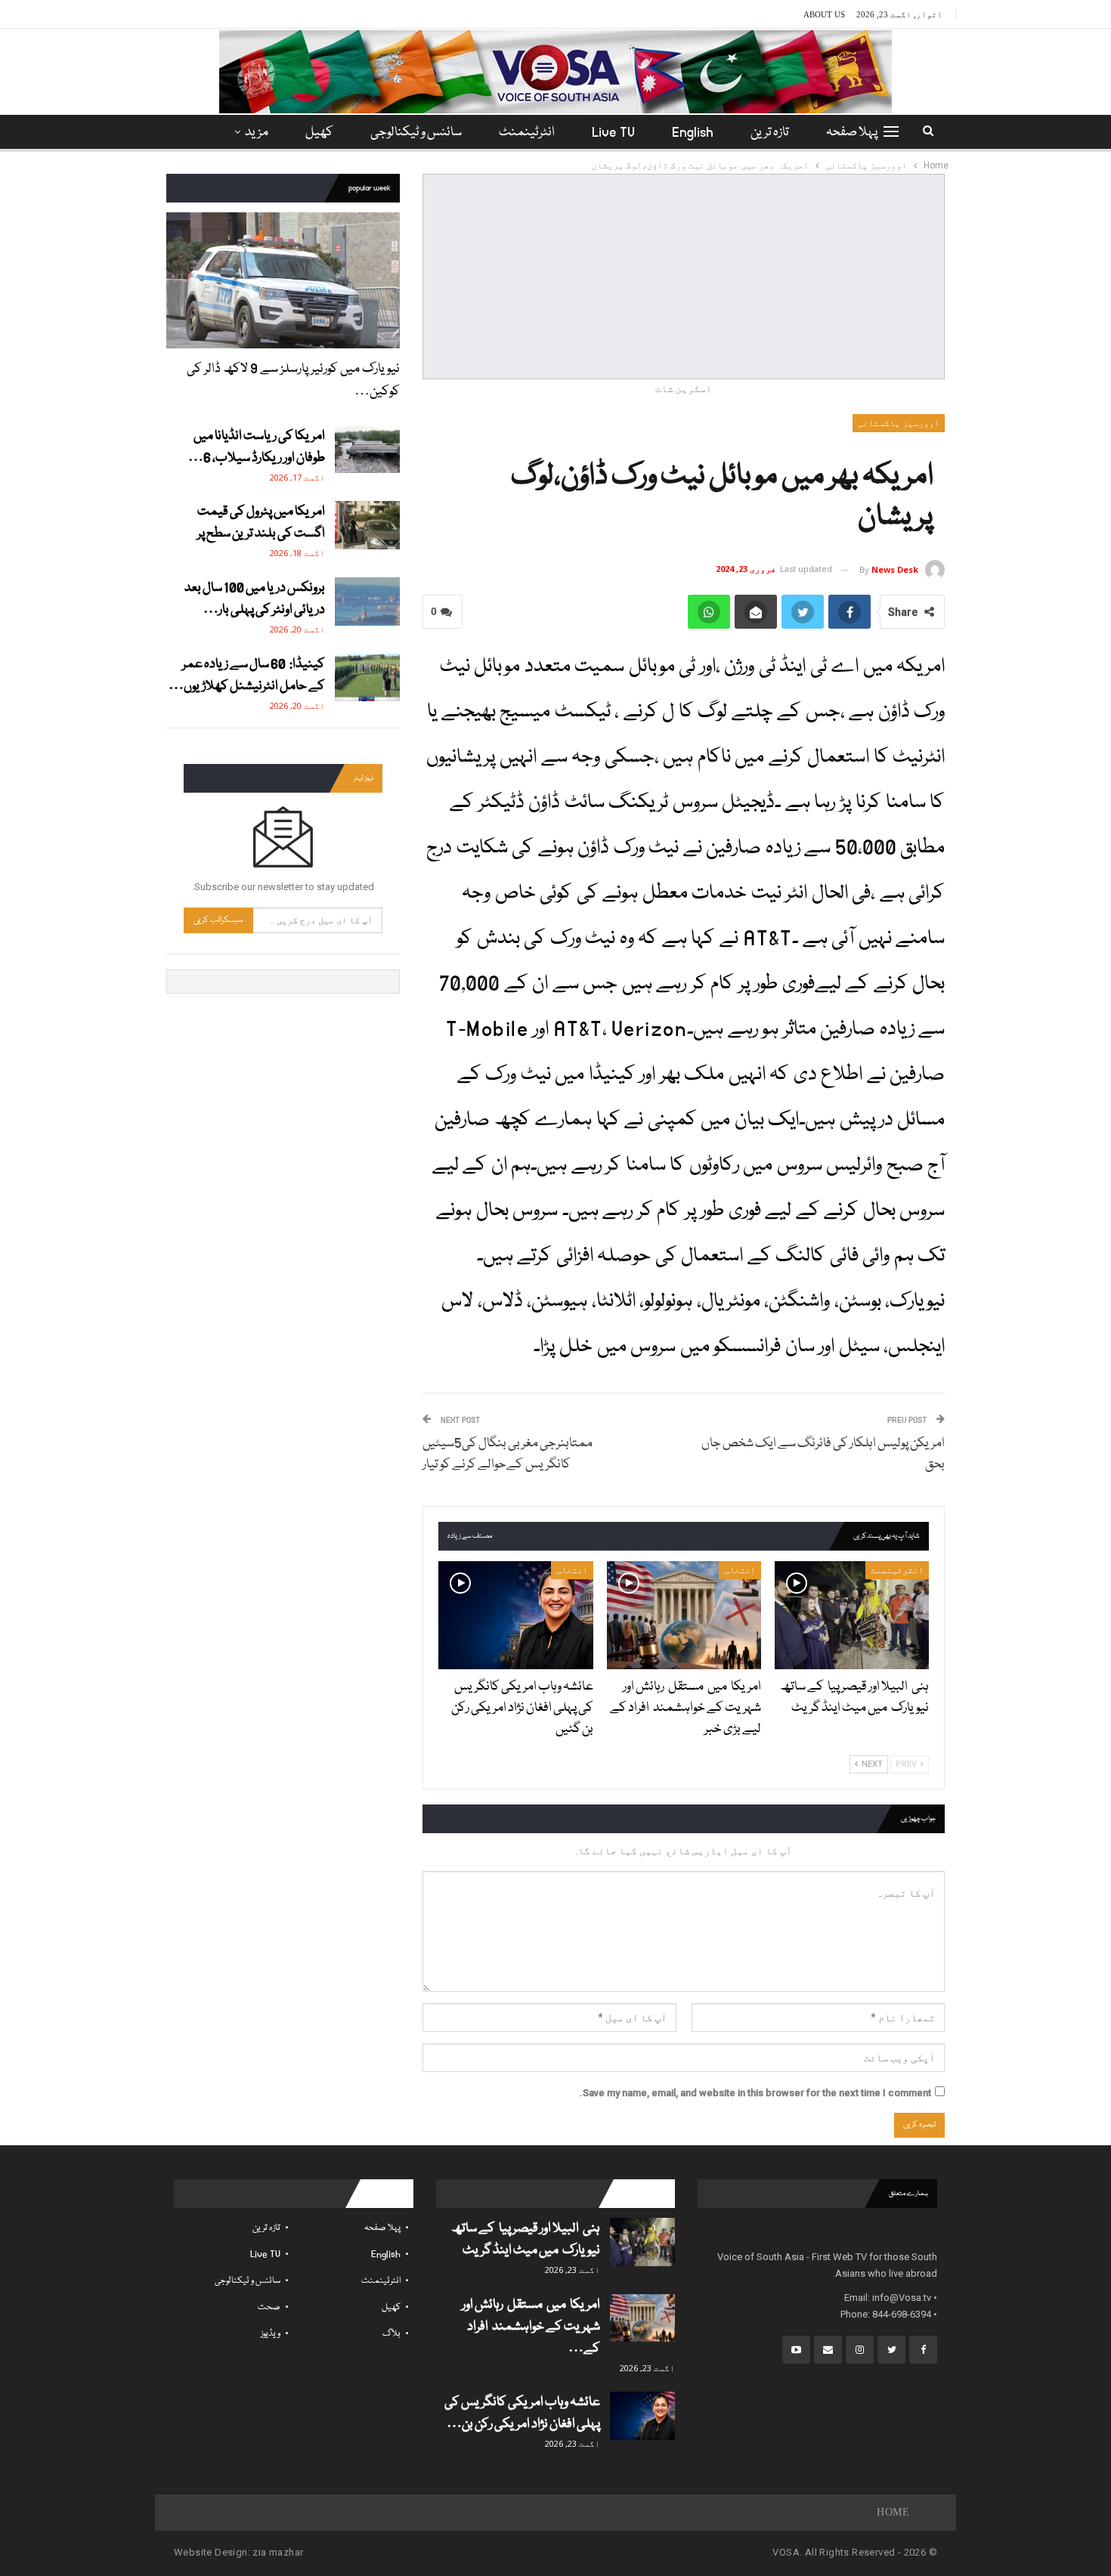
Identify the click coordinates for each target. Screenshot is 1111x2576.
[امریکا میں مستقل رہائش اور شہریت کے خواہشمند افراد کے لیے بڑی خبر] (684, 1615)
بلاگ (391, 2334)
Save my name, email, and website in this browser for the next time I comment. (755, 2093)
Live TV (613, 133)
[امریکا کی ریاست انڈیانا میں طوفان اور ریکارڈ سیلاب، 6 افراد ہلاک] (367, 450)
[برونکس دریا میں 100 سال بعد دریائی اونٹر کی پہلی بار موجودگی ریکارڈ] (367, 601)
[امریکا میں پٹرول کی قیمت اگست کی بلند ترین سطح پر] (367, 525)
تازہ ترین (770, 133)
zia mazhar (278, 2552)
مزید (257, 133)
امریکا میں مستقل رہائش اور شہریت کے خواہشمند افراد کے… (531, 2327)
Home (893, 2512)
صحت (269, 2307)
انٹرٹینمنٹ (527, 133)
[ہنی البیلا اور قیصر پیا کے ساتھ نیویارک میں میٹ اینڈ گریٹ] (852, 1615)
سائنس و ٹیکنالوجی (416, 133)
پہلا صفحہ (852, 133)
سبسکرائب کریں (218, 920)
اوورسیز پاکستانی (899, 423)
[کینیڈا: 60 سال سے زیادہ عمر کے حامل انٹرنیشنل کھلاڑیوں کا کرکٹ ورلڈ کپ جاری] (367, 678)
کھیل (319, 133)
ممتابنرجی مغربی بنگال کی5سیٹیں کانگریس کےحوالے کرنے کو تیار (509, 1454)
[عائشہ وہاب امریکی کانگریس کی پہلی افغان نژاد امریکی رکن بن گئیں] (515, 1615)
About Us (824, 14)
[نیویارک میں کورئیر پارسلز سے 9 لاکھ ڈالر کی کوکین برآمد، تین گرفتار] (283, 280)
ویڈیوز (271, 2334)
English (693, 133)
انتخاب (740, 1570)
